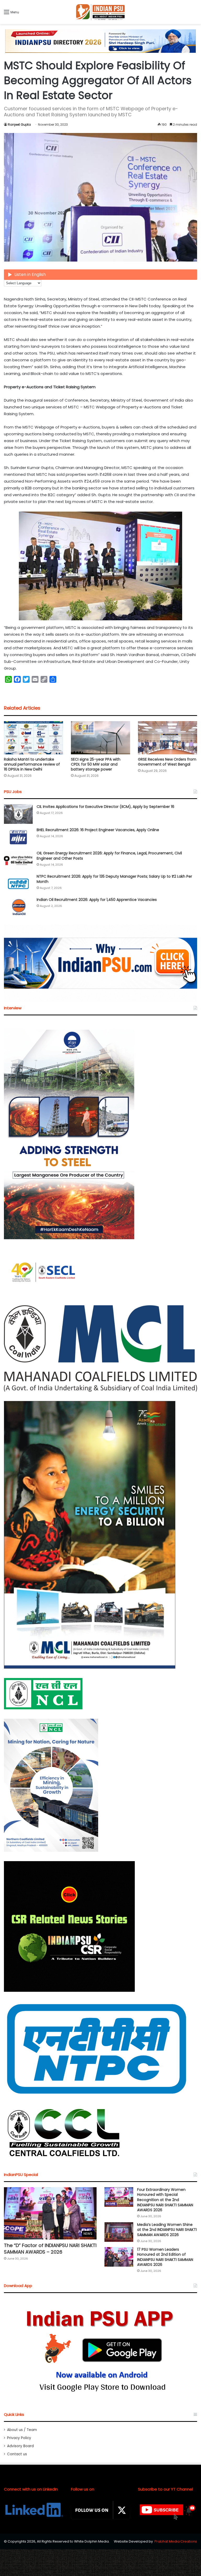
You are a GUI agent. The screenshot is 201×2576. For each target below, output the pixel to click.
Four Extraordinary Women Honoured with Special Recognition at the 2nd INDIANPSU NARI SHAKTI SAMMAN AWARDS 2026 (165, 2200)
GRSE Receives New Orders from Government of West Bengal (167, 762)
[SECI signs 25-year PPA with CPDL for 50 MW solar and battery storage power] (100, 738)
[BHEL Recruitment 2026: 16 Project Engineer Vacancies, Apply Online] (18, 837)
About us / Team (22, 2430)
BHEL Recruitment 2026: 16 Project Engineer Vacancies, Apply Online (98, 830)
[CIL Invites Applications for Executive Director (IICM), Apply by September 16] (18, 814)
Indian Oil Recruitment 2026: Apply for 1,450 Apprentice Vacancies (97, 900)
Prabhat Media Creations (176, 2541)
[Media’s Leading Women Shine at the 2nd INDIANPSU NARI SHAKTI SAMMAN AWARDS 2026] (119, 2232)
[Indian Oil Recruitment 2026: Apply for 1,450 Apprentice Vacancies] (18, 907)
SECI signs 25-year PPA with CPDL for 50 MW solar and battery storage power (96, 764)
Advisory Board (20, 2446)
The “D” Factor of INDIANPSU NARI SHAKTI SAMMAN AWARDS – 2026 (50, 2249)
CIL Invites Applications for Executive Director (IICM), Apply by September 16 (105, 807)
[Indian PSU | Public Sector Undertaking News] (100, 12)
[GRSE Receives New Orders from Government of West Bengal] (167, 738)
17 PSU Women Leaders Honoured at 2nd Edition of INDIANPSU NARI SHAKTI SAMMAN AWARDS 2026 (165, 2257)
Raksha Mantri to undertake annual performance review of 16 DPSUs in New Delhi (32, 764)
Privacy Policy (19, 2438)
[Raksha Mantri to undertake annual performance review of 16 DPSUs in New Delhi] (33, 738)
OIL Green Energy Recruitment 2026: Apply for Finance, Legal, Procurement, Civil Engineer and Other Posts (109, 856)
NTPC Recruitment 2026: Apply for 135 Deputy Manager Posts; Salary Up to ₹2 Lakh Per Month (114, 879)
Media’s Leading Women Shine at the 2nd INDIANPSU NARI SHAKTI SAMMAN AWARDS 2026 (167, 2230)
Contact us (17, 2454)
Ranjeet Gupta (19, 125)
